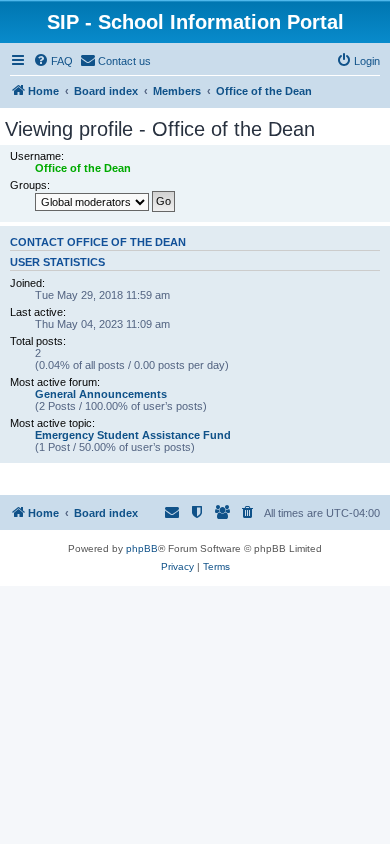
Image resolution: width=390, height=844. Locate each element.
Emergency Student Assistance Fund (133, 435)
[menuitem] (53, 61)
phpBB (142, 548)
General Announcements (101, 394)
